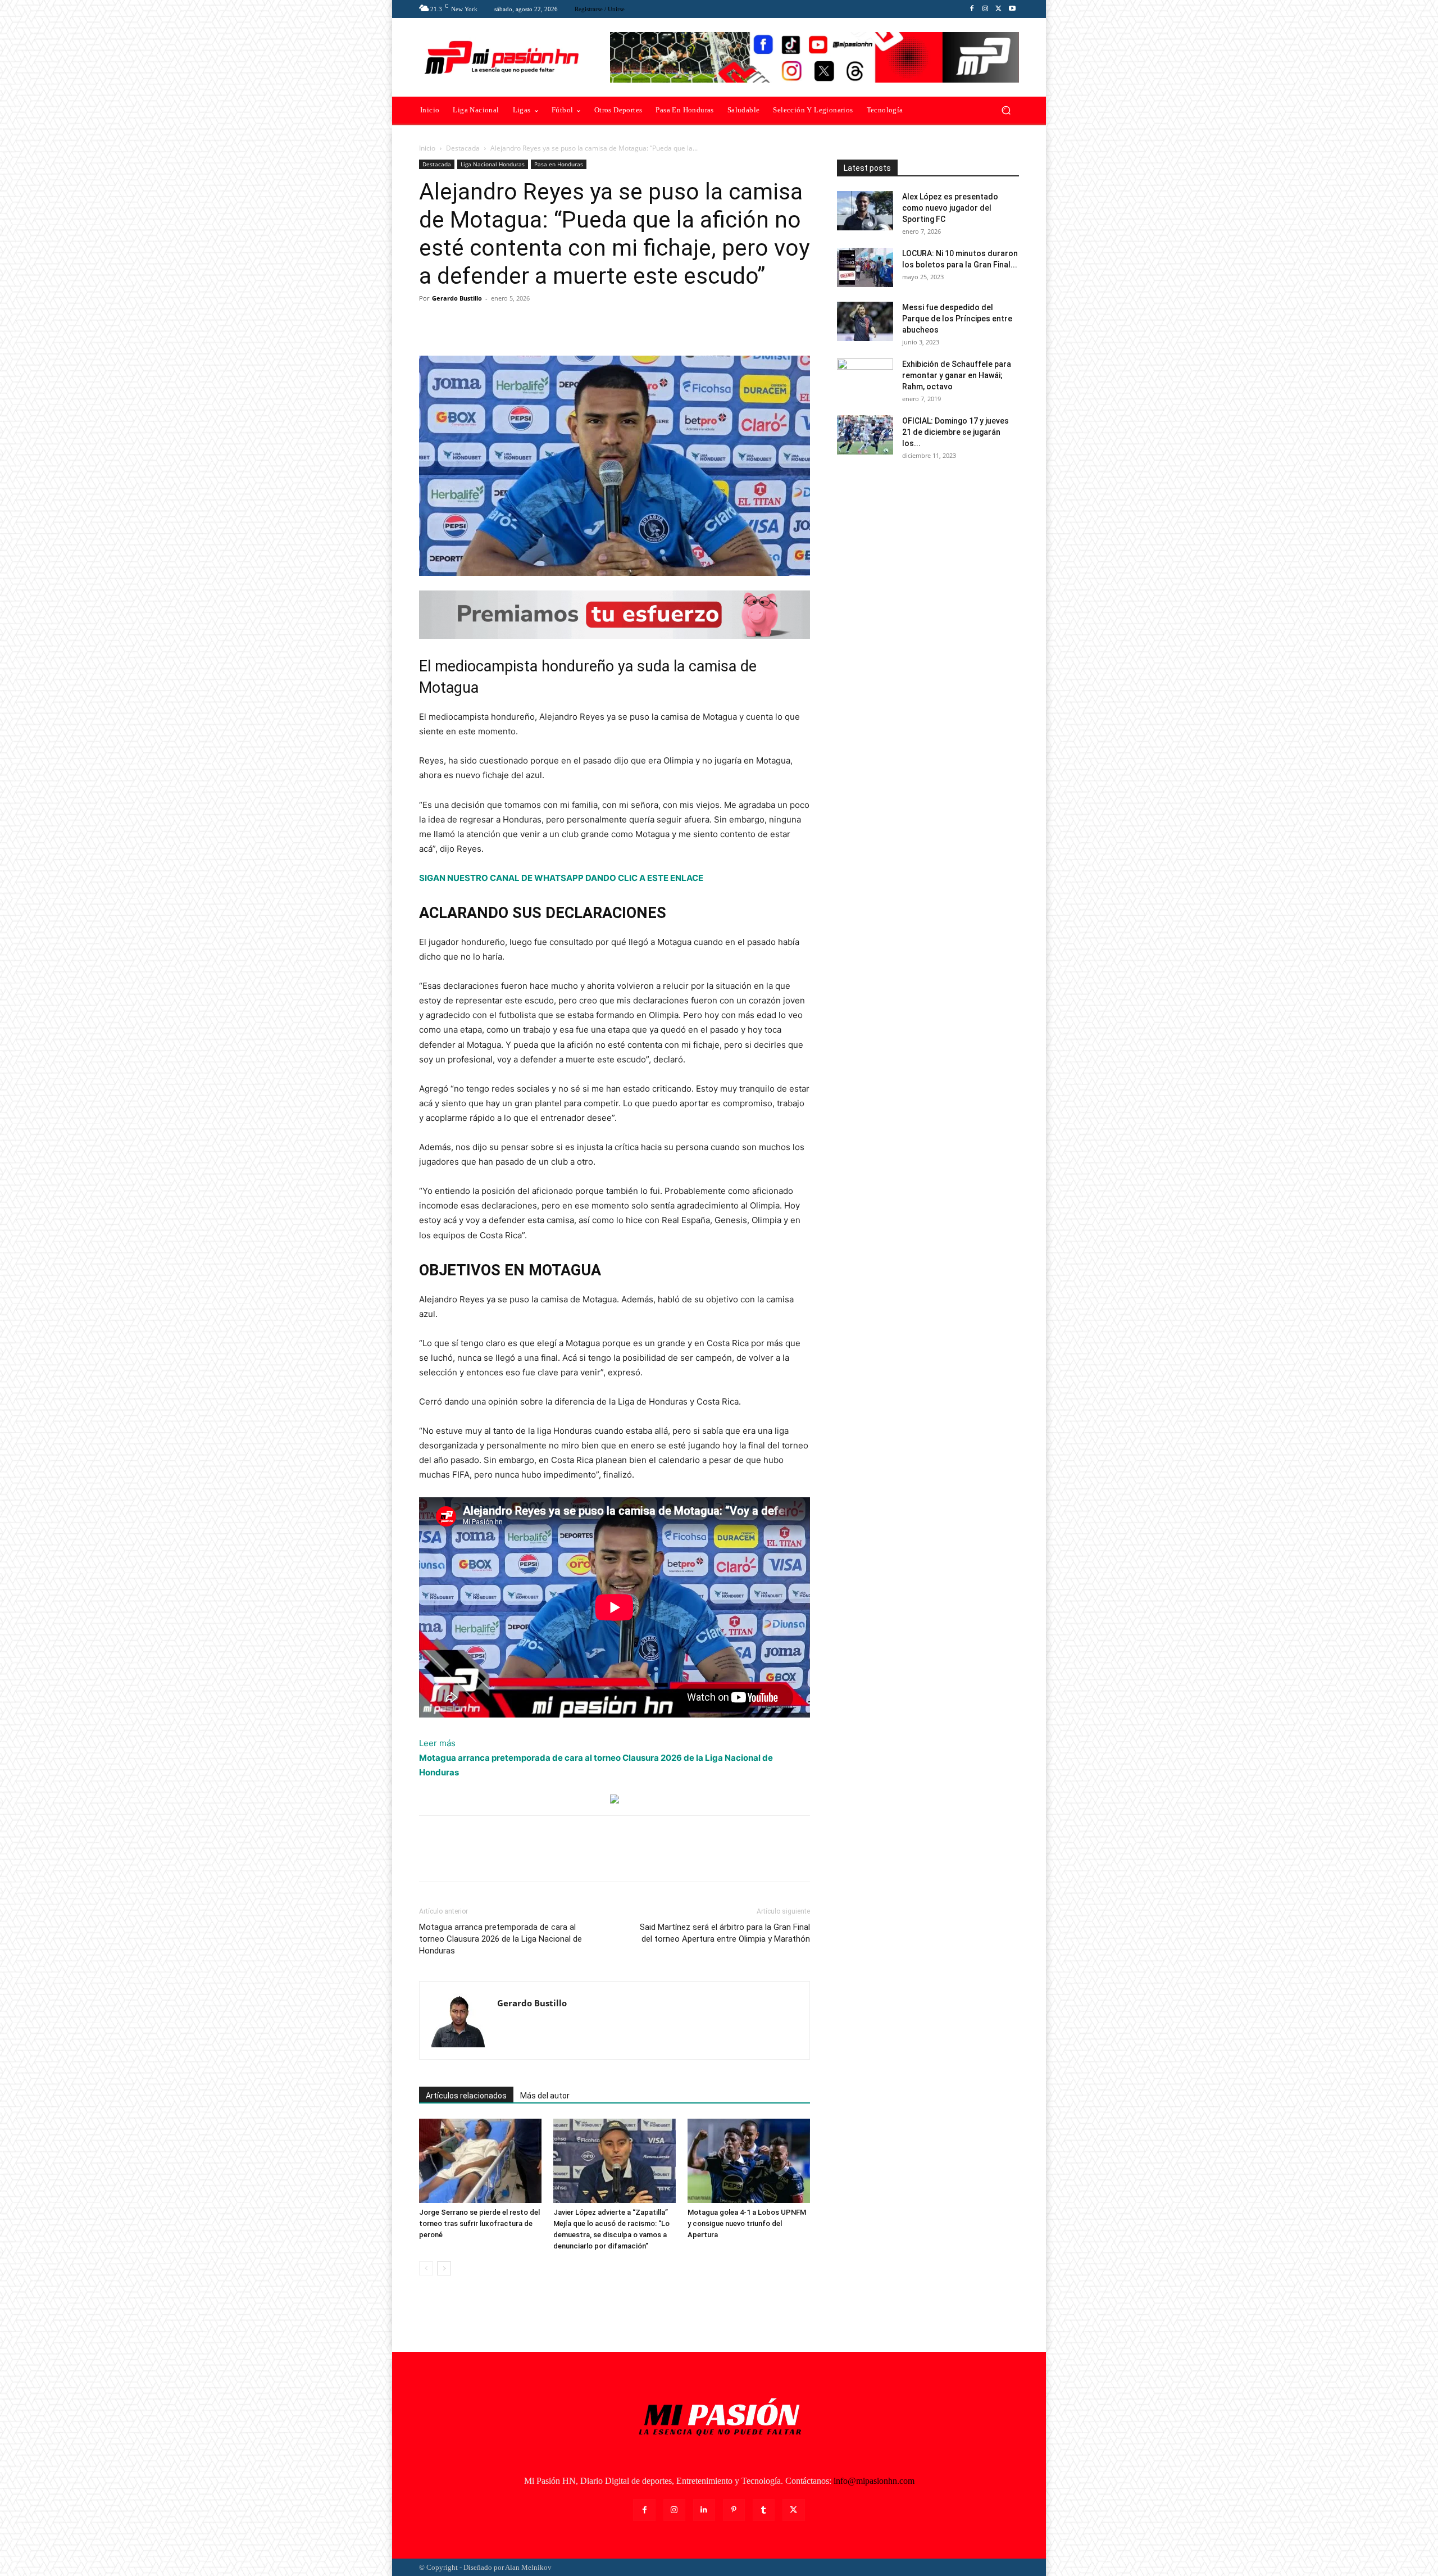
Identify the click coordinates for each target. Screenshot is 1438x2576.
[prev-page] (426, 2268)
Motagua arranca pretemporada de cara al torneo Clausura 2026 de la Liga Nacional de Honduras (500, 1939)
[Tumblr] (764, 2510)
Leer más (437, 1744)
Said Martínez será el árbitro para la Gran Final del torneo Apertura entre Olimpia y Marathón (725, 1933)
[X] (999, 9)
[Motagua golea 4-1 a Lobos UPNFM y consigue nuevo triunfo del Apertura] (749, 2161)
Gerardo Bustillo (457, 298)
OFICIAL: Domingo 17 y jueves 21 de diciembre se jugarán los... (955, 432)
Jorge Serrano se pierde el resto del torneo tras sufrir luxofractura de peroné (479, 2223)
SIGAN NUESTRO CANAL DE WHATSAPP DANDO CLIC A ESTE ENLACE (561, 878)
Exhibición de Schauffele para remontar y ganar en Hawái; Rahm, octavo (957, 375)
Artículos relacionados (466, 2096)
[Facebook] (972, 9)
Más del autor (545, 2096)
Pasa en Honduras (559, 164)
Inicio (427, 148)
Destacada (463, 148)
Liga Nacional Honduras (493, 164)
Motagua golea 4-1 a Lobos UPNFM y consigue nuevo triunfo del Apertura (747, 2223)
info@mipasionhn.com (874, 2481)
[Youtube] (1012, 9)
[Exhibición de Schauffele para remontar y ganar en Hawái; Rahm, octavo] (865, 378)
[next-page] (444, 2268)
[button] (1006, 110)
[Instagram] (985, 9)
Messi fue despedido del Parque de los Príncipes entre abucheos (957, 319)
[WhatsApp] (508, 324)
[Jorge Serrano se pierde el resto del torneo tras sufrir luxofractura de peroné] (480, 2161)
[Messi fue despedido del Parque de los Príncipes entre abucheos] (865, 321)
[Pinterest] (482, 324)
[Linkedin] (704, 2510)
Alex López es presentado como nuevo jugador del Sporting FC (950, 208)
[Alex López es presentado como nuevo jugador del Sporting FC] (865, 211)
